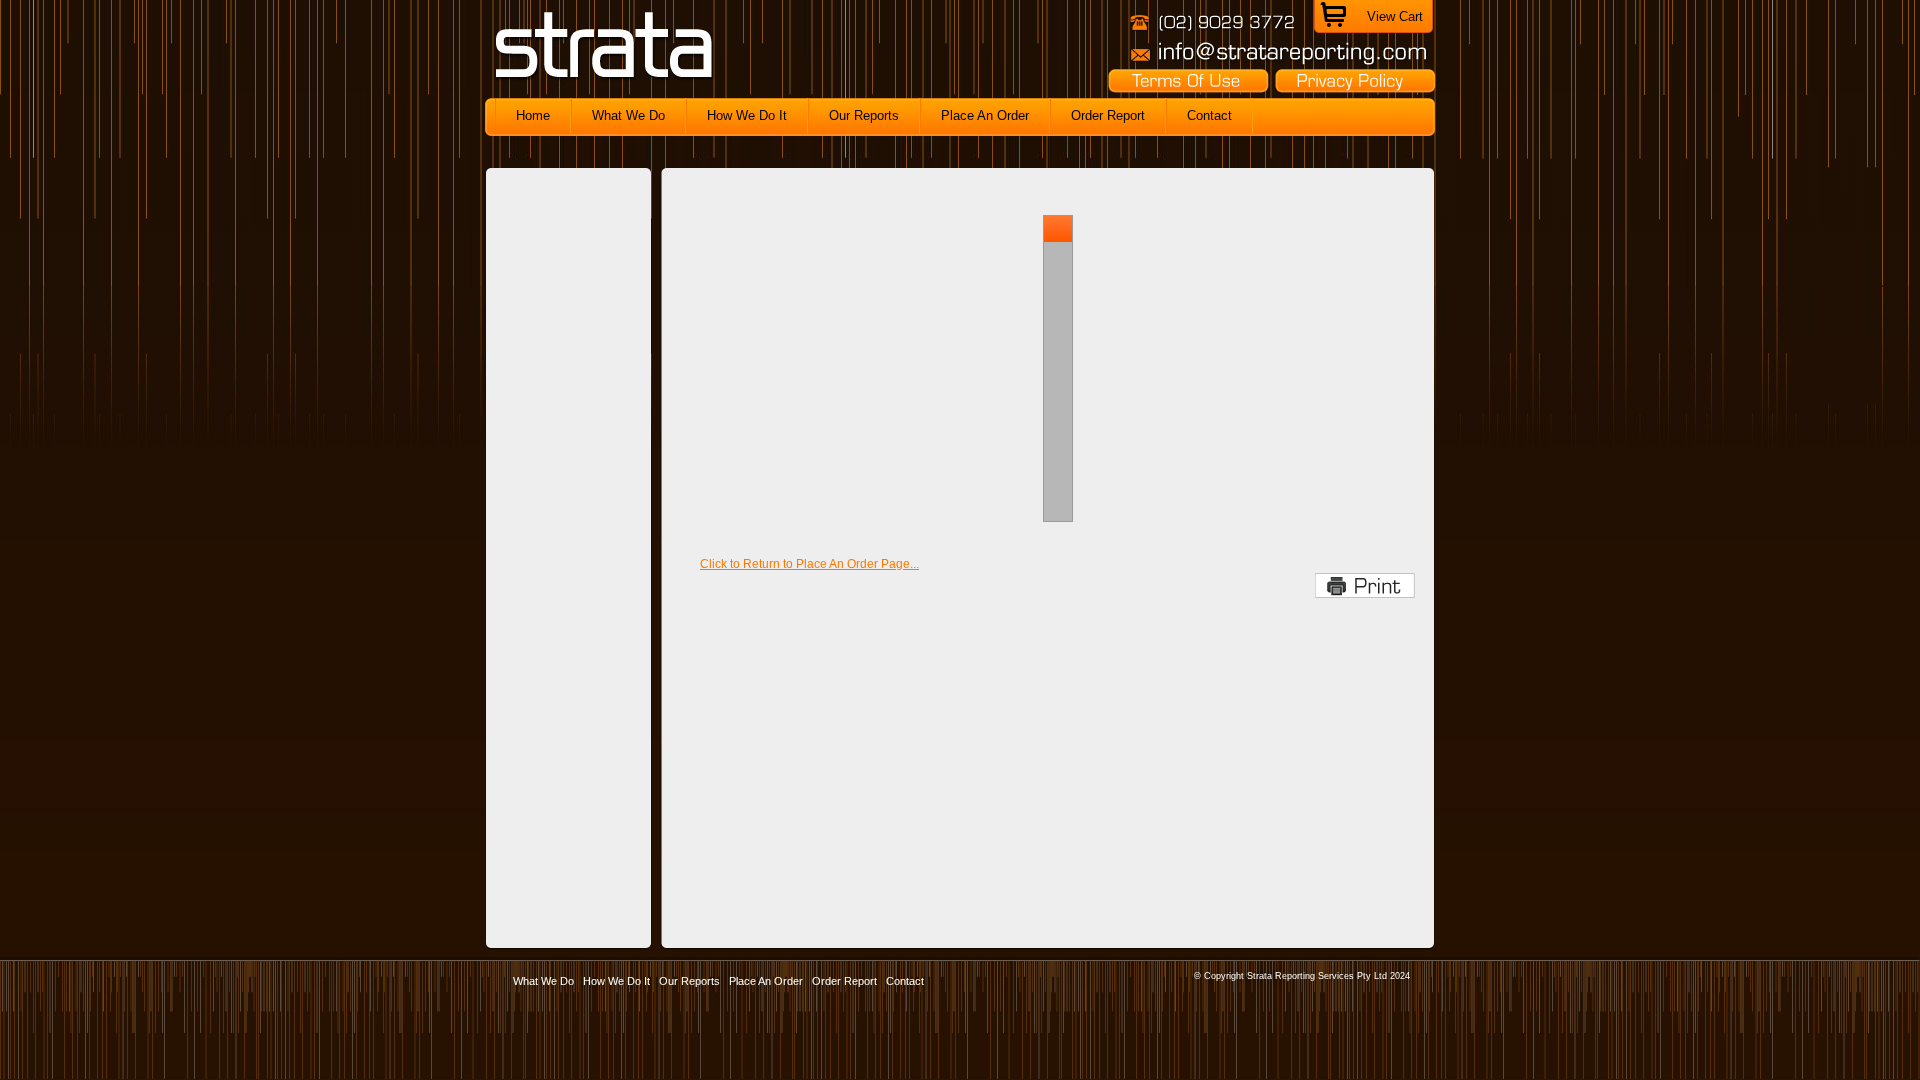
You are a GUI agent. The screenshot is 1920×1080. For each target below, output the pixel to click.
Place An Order (766, 981)
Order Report (844, 981)
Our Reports (689, 981)
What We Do (543, 981)
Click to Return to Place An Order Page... (809, 564)
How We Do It (616, 981)
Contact (905, 981)
